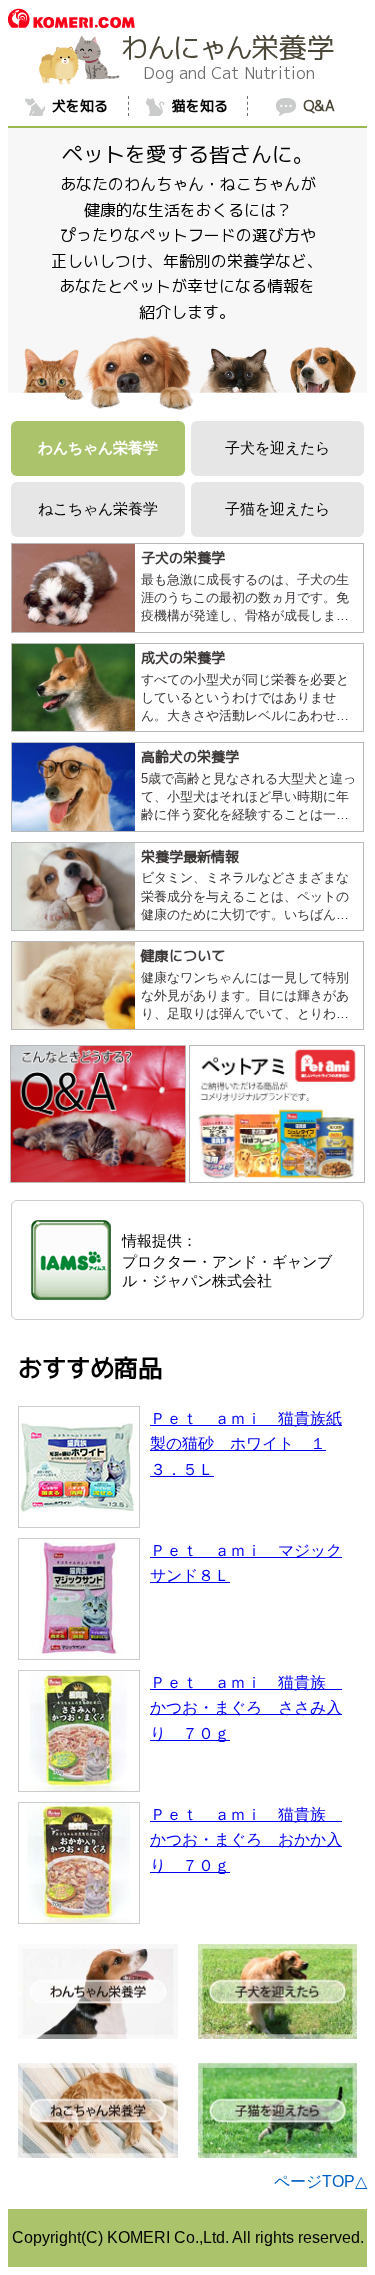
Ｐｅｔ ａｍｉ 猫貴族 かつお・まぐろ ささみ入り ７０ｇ (246, 1708)
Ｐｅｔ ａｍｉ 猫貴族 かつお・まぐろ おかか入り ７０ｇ (246, 1840)
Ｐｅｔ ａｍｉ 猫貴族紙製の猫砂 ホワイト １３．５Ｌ (246, 1444)
